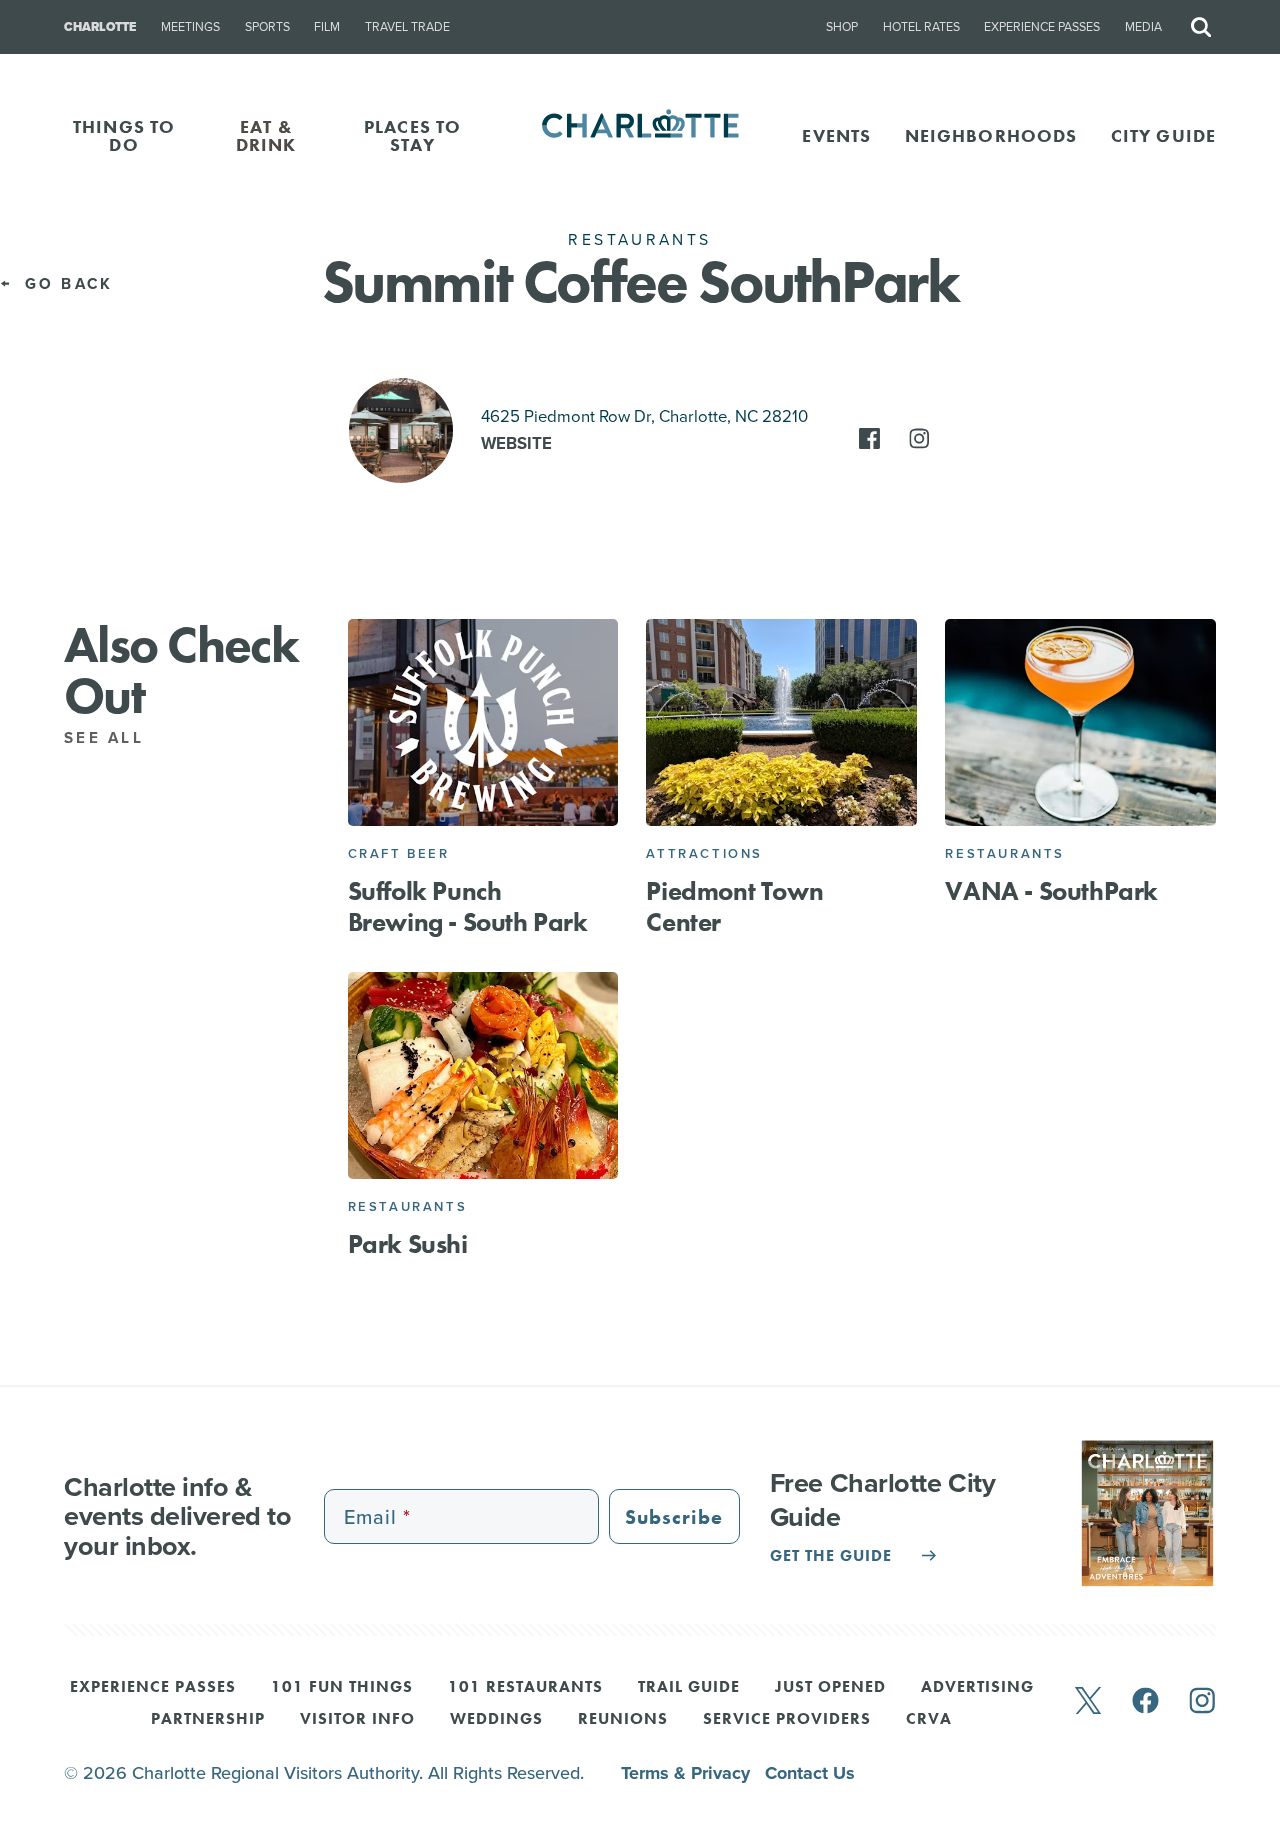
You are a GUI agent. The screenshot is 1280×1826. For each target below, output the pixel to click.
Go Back (65, 284)
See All (107, 738)
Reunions (623, 1720)
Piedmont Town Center (734, 906)
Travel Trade (407, 27)
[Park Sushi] (483, 1075)
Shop (842, 27)
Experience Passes (1042, 27)
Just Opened (830, 1688)
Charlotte (100, 27)
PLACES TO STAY (412, 135)
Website (516, 443)
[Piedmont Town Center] (781, 722)
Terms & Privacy (688, 1773)
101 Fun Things (342, 1688)
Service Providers (787, 1720)
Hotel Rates (921, 27)
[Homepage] (640, 136)
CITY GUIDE (1163, 135)
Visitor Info (357, 1720)
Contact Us (810, 1773)
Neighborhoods (991, 135)
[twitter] (1088, 1702)
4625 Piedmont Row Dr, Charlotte (644, 416)
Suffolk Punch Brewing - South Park (468, 906)
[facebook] (1145, 1702)
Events (836, 135)
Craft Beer (399, 853)
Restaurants (1005, 853)
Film (327, 27)
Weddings (496, 1720)
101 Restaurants (525, 1688)
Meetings (190, 27)
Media (1143, 27)
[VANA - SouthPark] (1080, 722)
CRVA (929, 1720)
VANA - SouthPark (1051, 891)
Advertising (977, 1688)
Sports (267, 27)
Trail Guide (689, 1688)
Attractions (704, 853)
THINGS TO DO (124, 135)
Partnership (208, 1720)
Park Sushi (408, 1244)
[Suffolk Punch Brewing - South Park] (483, 722)
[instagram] (1202, 1702)
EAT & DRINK (266, 135)
